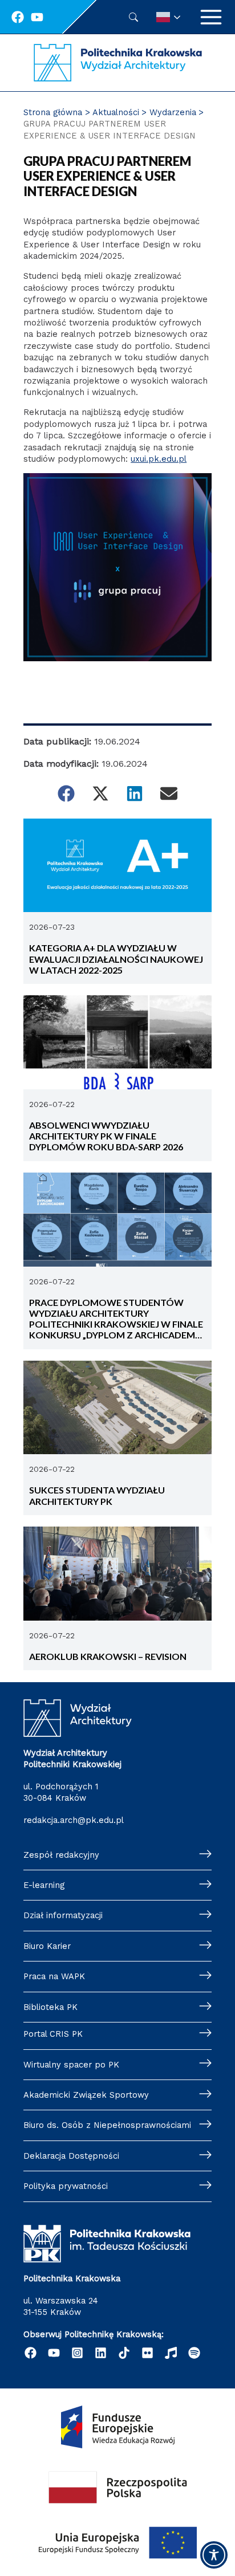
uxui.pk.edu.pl (159, 459)
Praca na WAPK (54, 1976)
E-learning (44, 1885)
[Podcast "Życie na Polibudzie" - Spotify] (194, 2353)
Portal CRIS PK (53, 2034)
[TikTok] (124, 2353)
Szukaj (133, 17)
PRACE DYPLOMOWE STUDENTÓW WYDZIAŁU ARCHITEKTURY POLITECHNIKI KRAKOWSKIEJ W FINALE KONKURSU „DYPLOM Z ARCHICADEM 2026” (116, 1319)
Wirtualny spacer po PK (71, 2065)
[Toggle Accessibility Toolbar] (214, 2555)
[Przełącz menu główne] (211, 17)
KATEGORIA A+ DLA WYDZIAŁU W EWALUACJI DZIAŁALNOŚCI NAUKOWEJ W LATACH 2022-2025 (116, 959)
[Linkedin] (101, 2353)
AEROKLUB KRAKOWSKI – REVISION (109, 1656)
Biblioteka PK (50, 2007)
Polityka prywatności (66, 2186)
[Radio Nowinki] (171, 2353)
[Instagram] (77, 2353)
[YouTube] (54, 2353)
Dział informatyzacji (63, 1915)
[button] (66, 793)
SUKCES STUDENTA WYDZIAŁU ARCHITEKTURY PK (97, 1495)
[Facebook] (18, 17)
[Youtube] (37, 17)
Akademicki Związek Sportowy (86, 2095)
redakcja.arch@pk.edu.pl (74, 1820)
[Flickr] (147, 2353)
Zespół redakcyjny (61, 1855)
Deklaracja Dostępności (71, 2156)
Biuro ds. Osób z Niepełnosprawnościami (107, 2125)
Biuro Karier (47, 1946)
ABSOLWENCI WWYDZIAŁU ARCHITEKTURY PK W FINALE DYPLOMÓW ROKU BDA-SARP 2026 (106, 1136)
